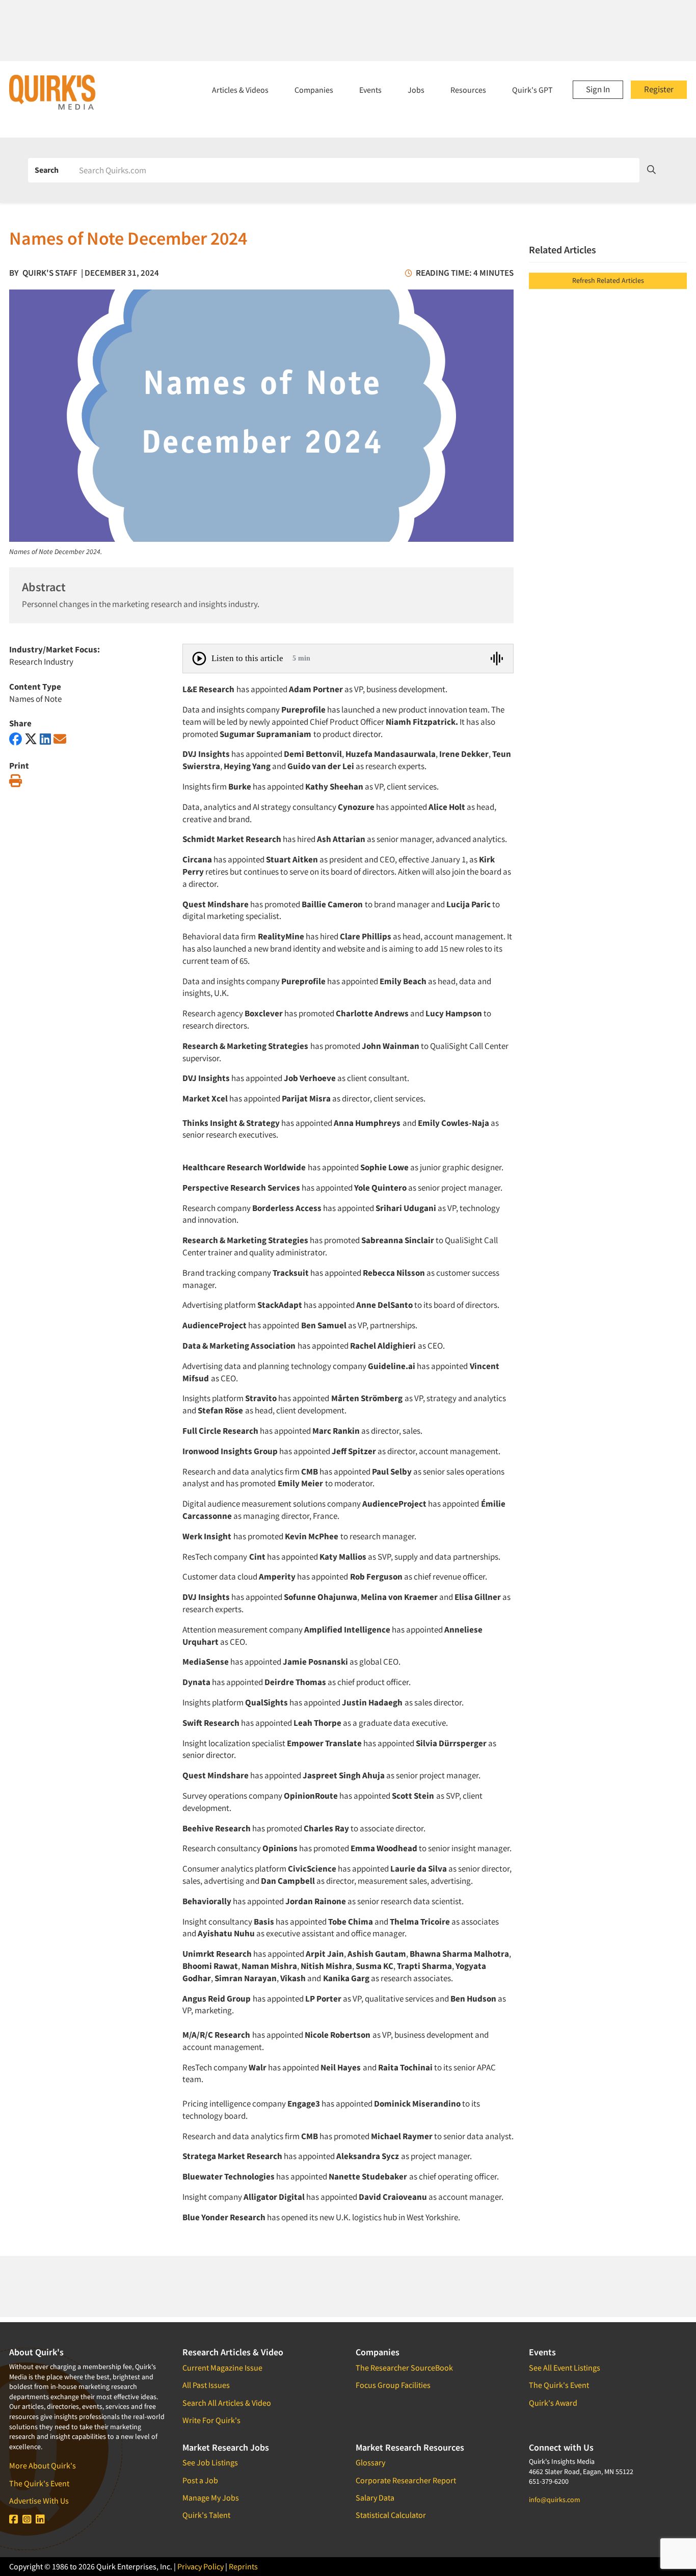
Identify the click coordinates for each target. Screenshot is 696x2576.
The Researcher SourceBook (404, 2368)
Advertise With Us (39, 2501)
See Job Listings (210, 2462)
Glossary (370, 2462)
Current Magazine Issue (222, 2368)
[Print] (16, 781)
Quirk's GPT (532, 90)
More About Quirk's (43, 2465)
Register (659, 89)
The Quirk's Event (39, 2483)
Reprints (243, 2566)
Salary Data (375, 2498)
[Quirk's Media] (52, 92)
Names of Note (35, 699)
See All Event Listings (565, 2368)
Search (47, 170)
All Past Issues (206, 2385)
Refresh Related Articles (608, 280)
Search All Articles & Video (227, 2403)
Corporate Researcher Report (406, 2480)
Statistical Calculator (391, 2515)
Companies (314, 90)
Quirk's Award (553, 2403)
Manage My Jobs (211, 2498)
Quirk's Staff (50, 273)
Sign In (598, 89)
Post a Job (200, 2480)
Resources (468, 90)
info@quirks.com (555, 2500)
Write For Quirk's (211, 2420)
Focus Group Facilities (393, 2385)
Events (370, 90)
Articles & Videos (240, 90)
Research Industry (41, 662)
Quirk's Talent (206, 2515)
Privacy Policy (200, 2566)
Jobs (416, 90)
